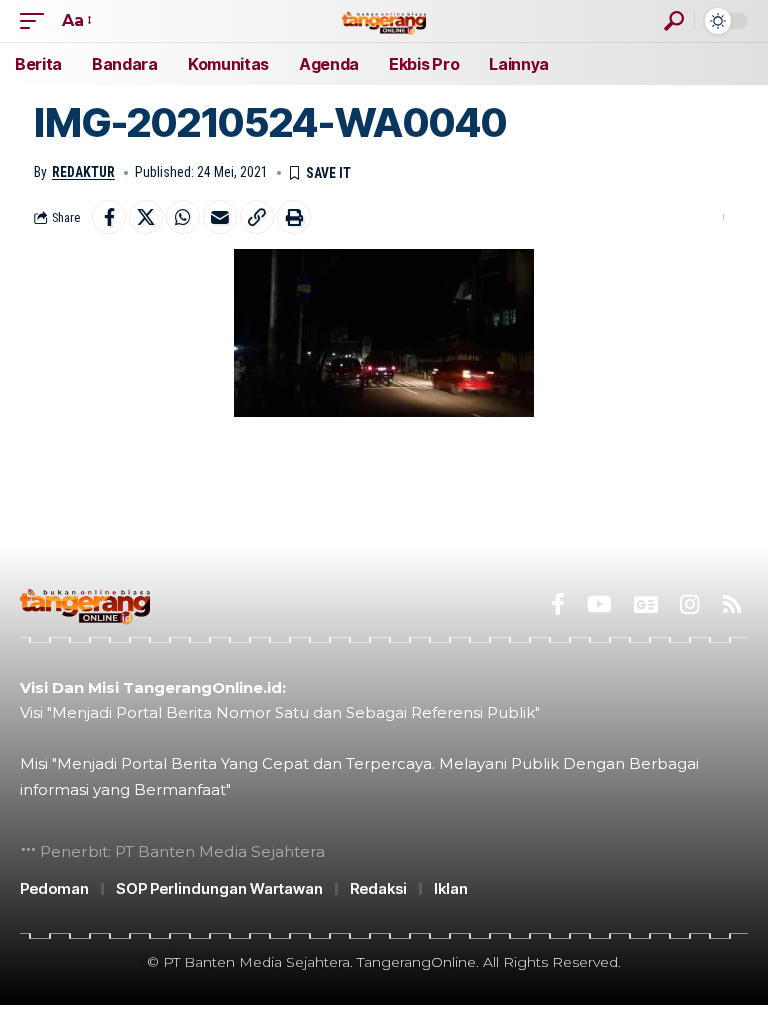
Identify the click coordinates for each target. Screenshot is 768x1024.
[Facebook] (558, 604)
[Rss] (732, 604)
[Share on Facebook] (109, 217)
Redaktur (83, 172)
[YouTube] (599, 604)
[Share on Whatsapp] (183, 217)
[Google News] (646, 604)
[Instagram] (689, 604)
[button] (37, 20)
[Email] (220, 217)
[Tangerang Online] (384, 20)
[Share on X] (146, 217)
